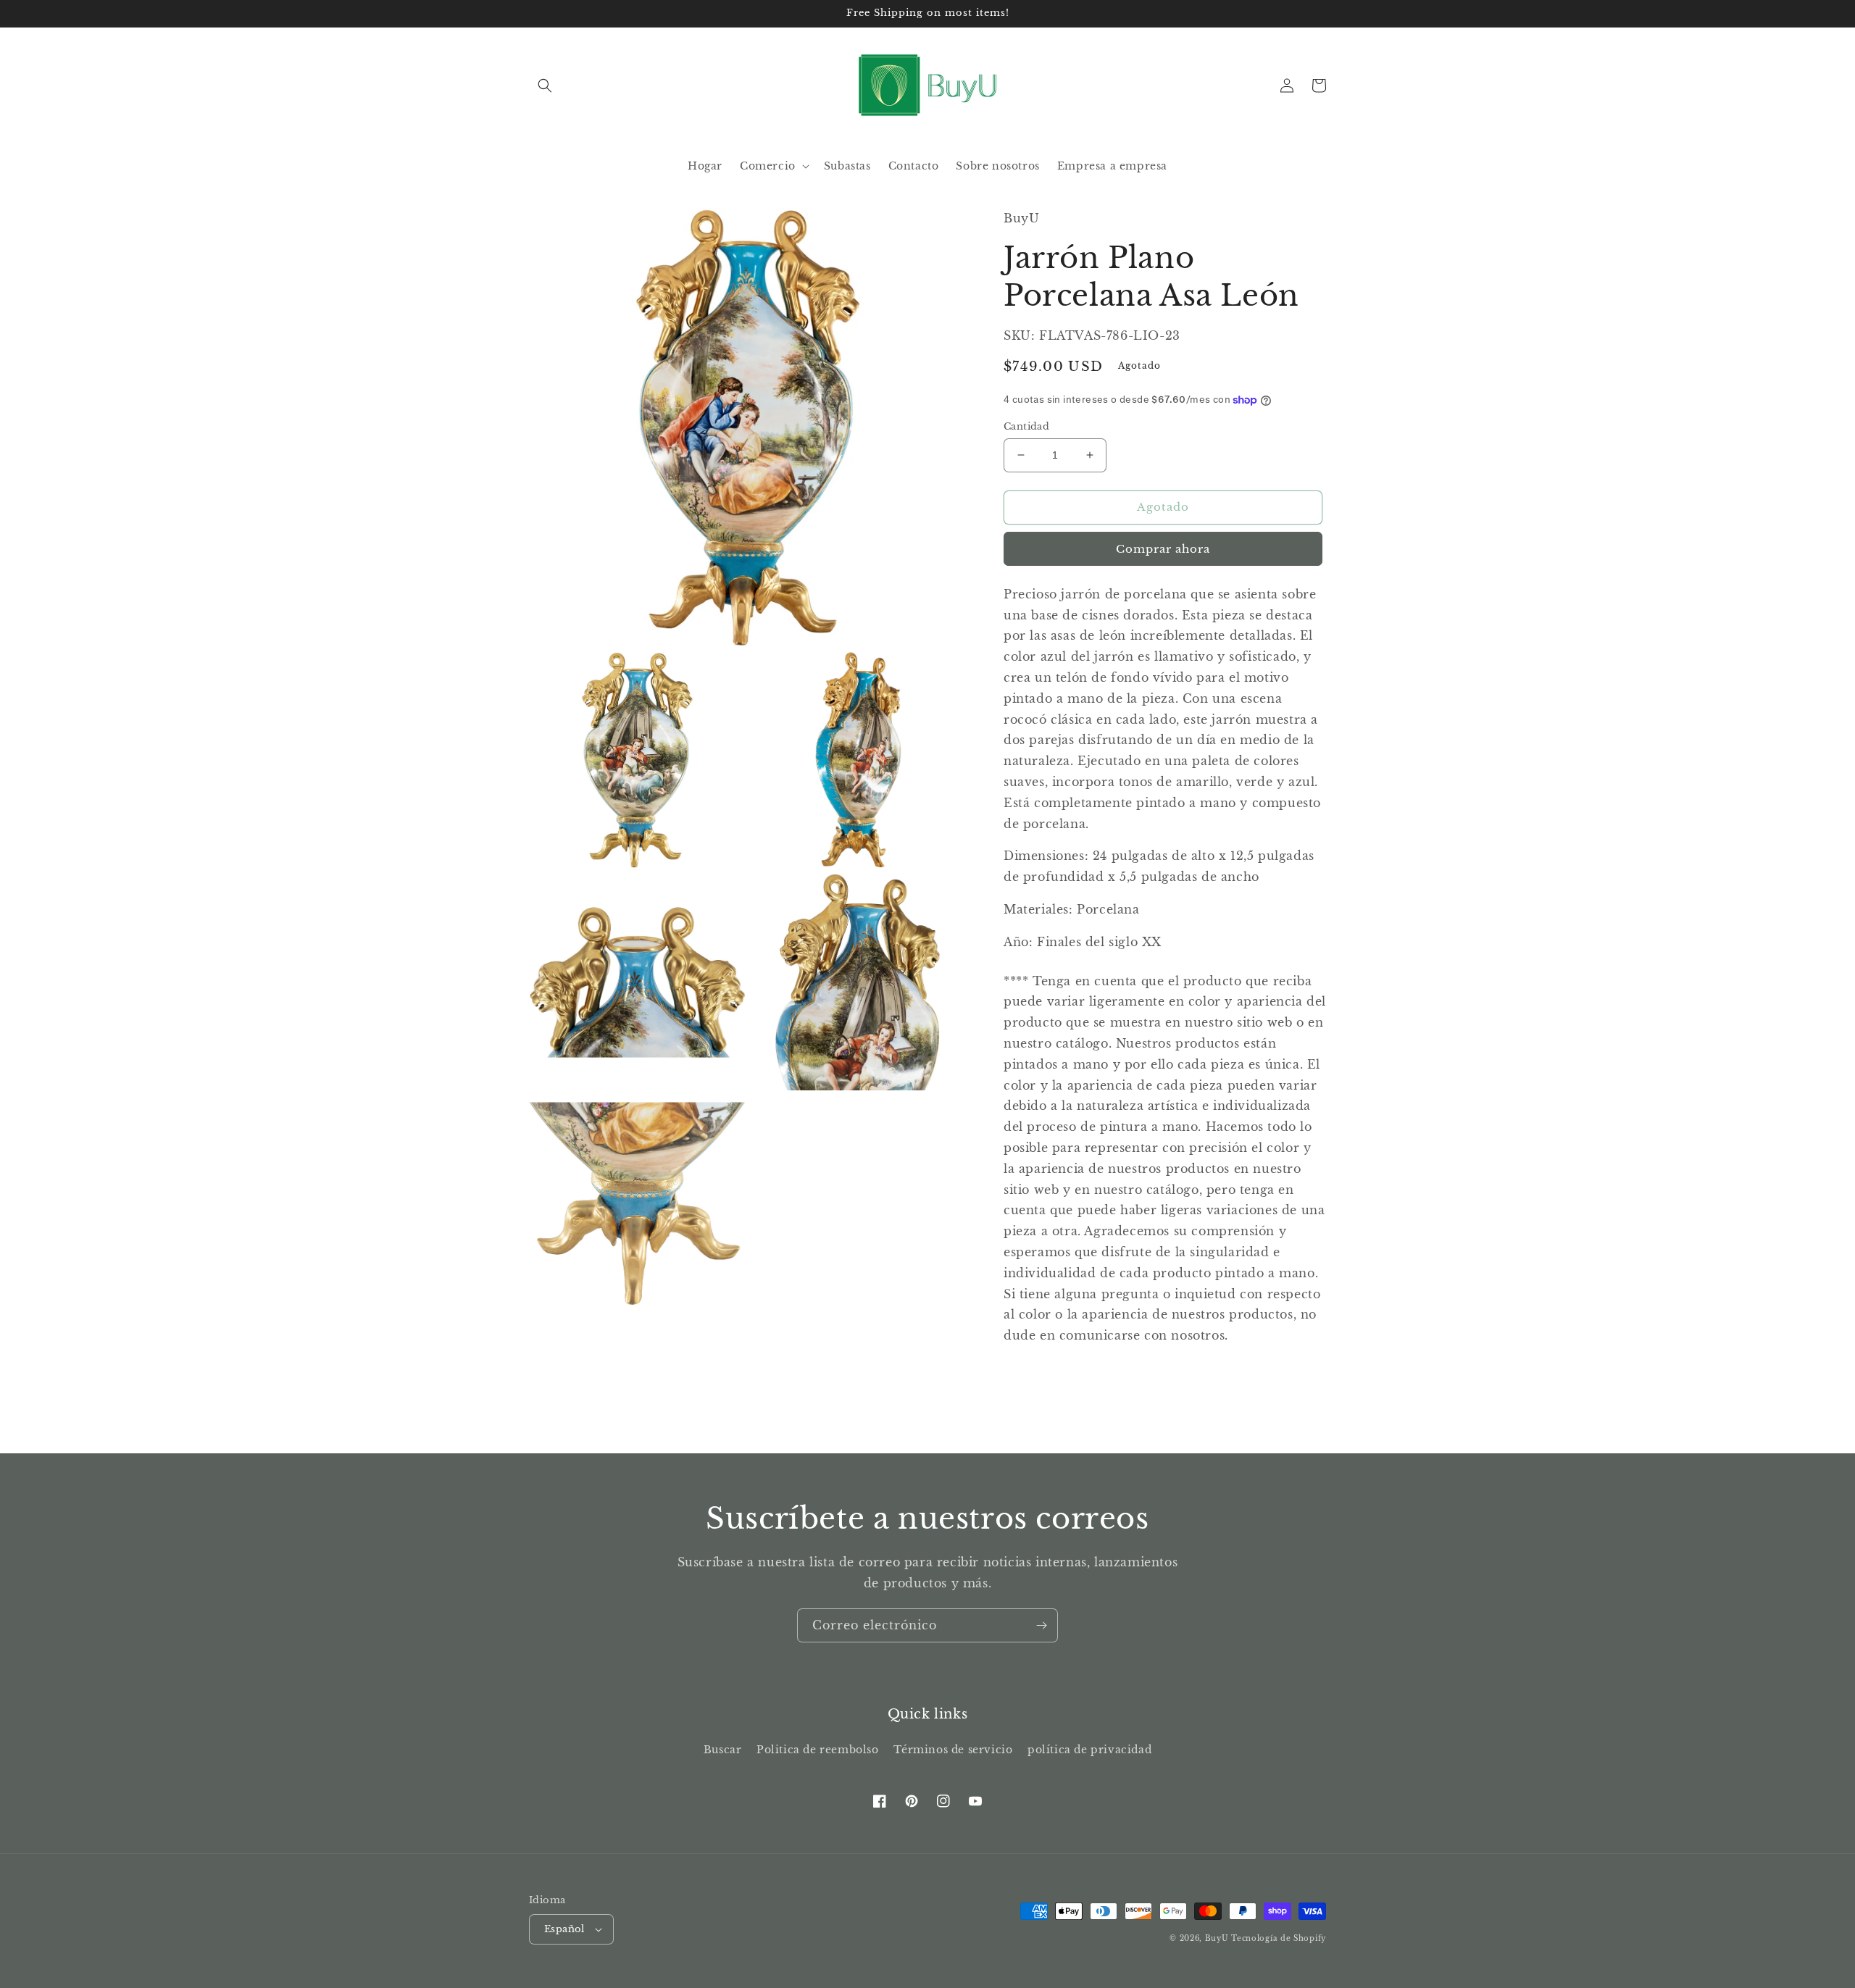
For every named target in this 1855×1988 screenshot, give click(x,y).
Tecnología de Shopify (1279, 1938)
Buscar (723, 1750)
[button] (545, 85)
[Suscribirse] (1041, 1625)
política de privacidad (1089, 1750)
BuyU (1217, 1938)
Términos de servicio (953, 1750)
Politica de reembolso (818, 1750)
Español (564, 1929)
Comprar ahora (1163, 549)
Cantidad (1026, 426)
